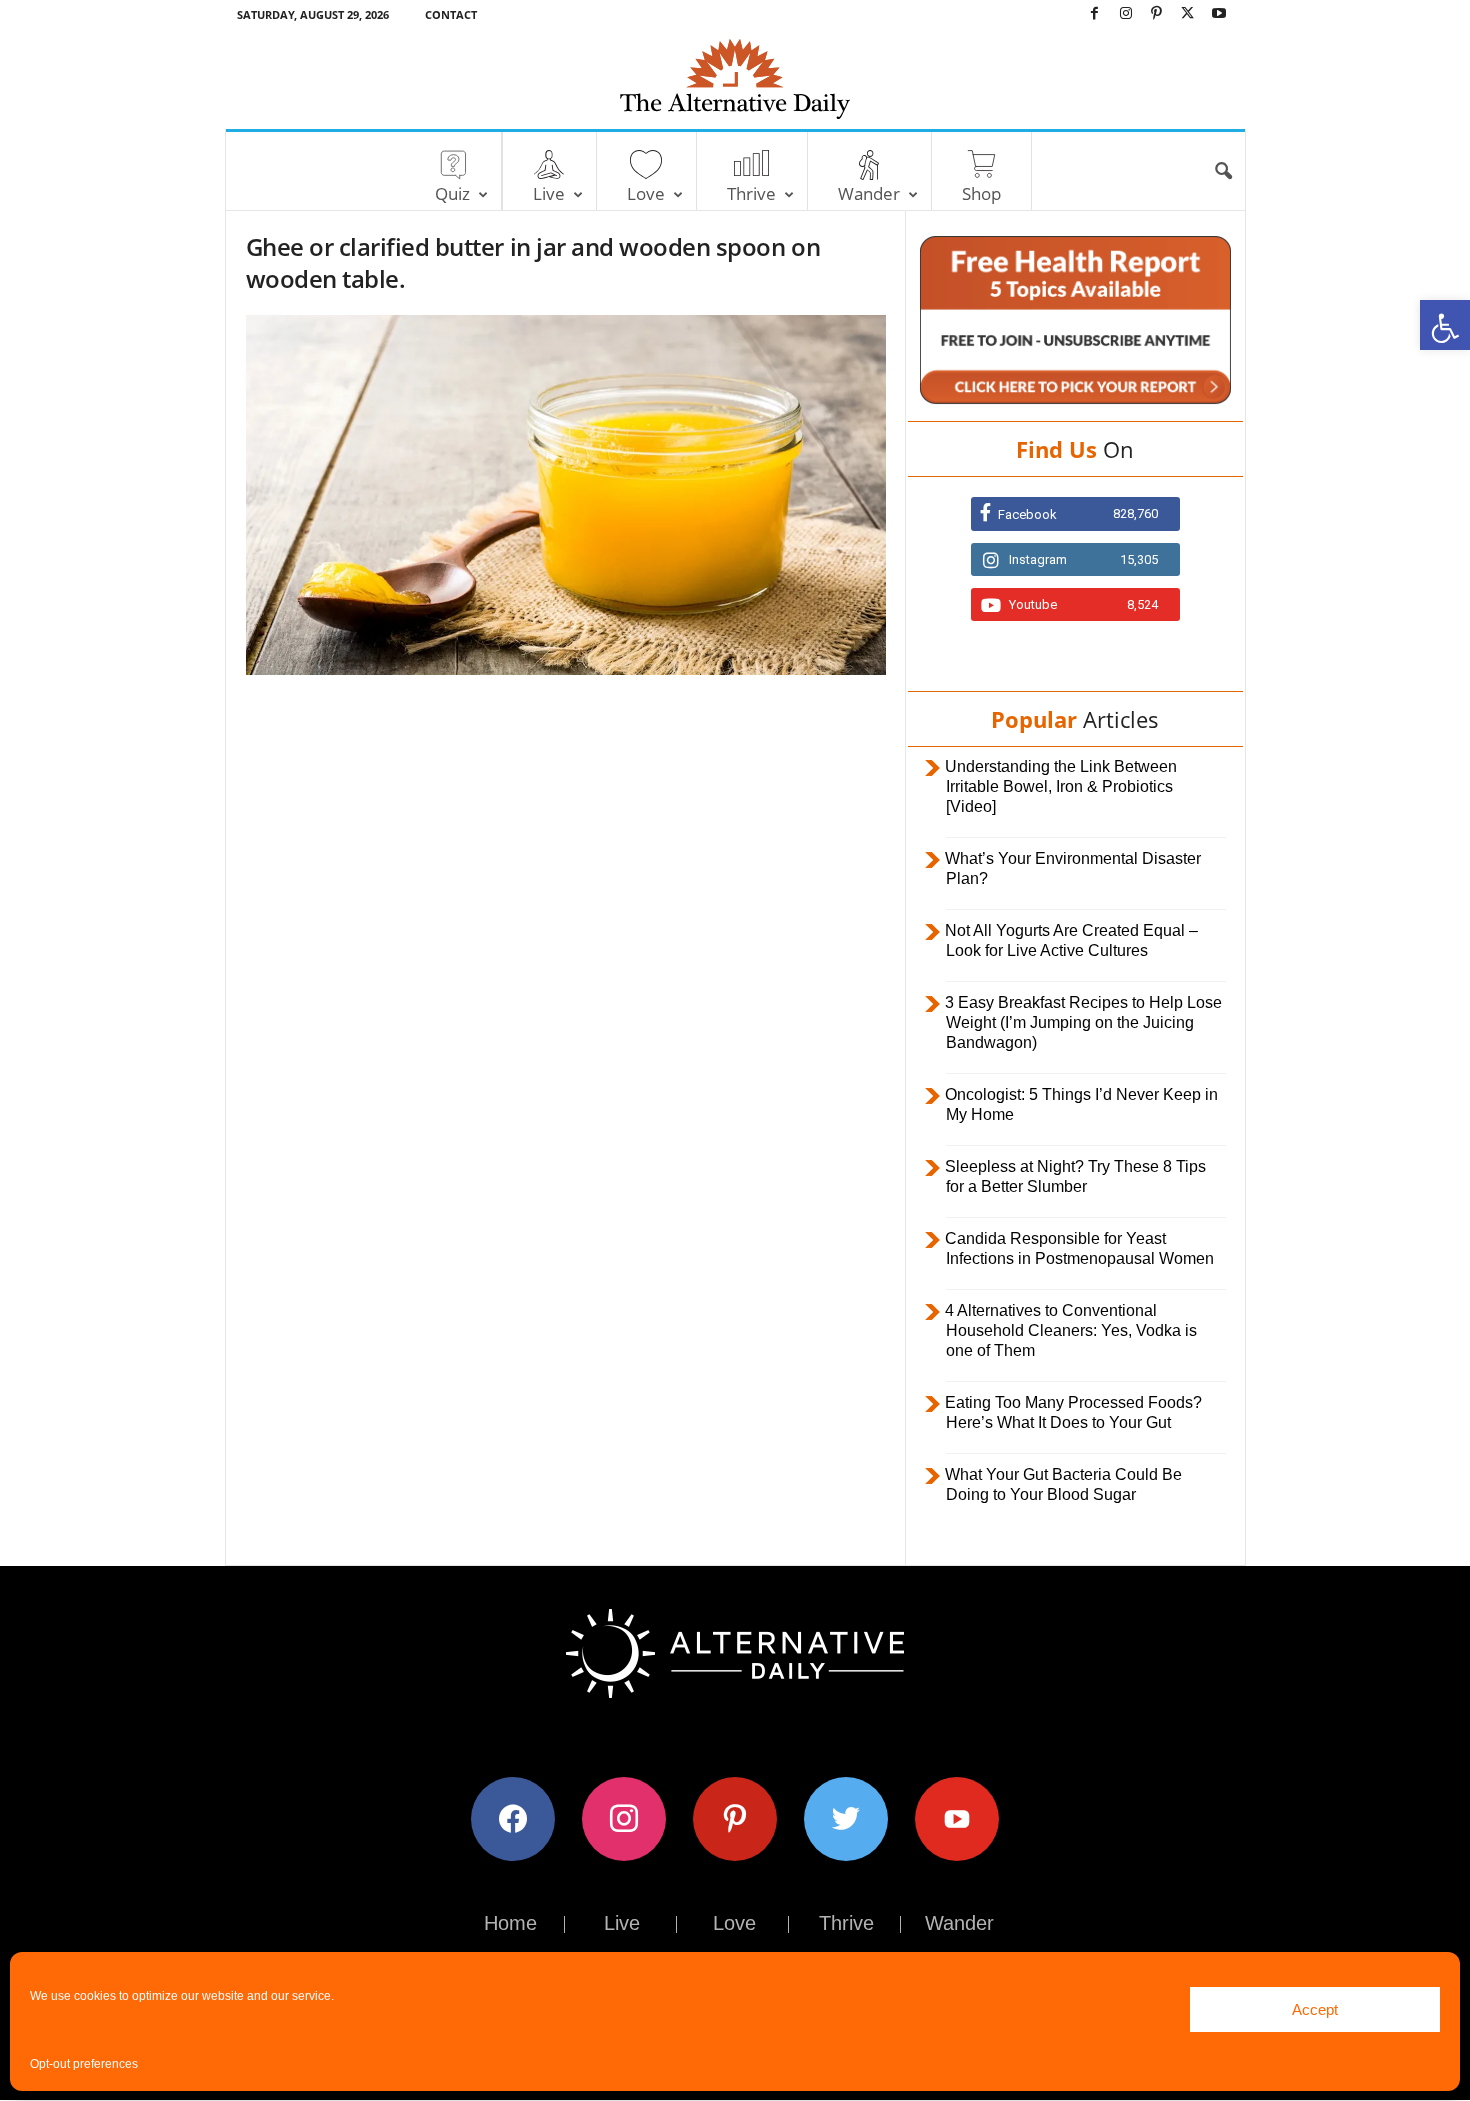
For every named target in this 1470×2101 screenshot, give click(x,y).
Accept (1315, 2009)
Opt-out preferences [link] (84, 2064)
